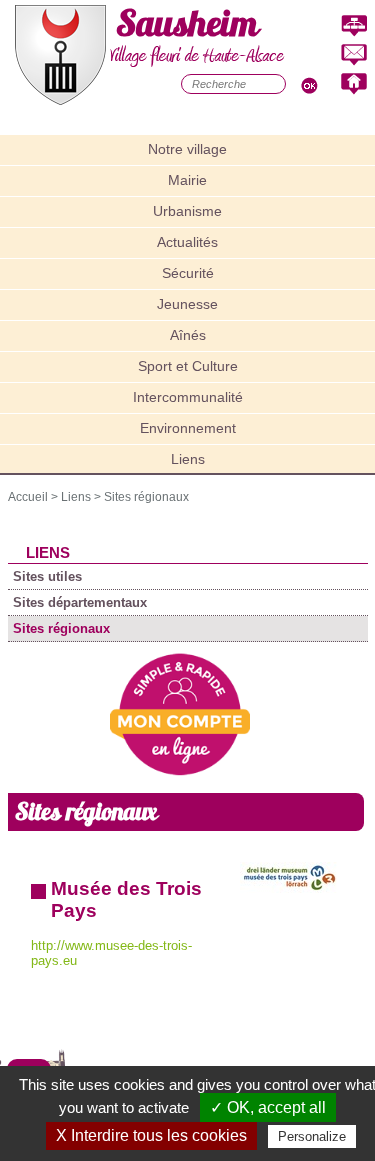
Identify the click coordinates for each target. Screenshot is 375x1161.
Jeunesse (187, 304)
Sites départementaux (80, 602)
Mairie (187, 180)
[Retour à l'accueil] (354, 84)
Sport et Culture (188, 366)
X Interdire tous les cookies (151, 1135)
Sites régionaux (146, 497)
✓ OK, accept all (268, 1107)
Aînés (188, 335)
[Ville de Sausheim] (60, 100)
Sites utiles (47, 576)
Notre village (187, 149)
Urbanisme (187, 211)
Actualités (187, 242)
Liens (188, 459)
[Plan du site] (354, 26)
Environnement (188, 428)
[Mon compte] (180, 771)
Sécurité (188, 273)
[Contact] (354, 55)
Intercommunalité (188, 397)
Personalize (312, 1136)
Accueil (28, 497)
